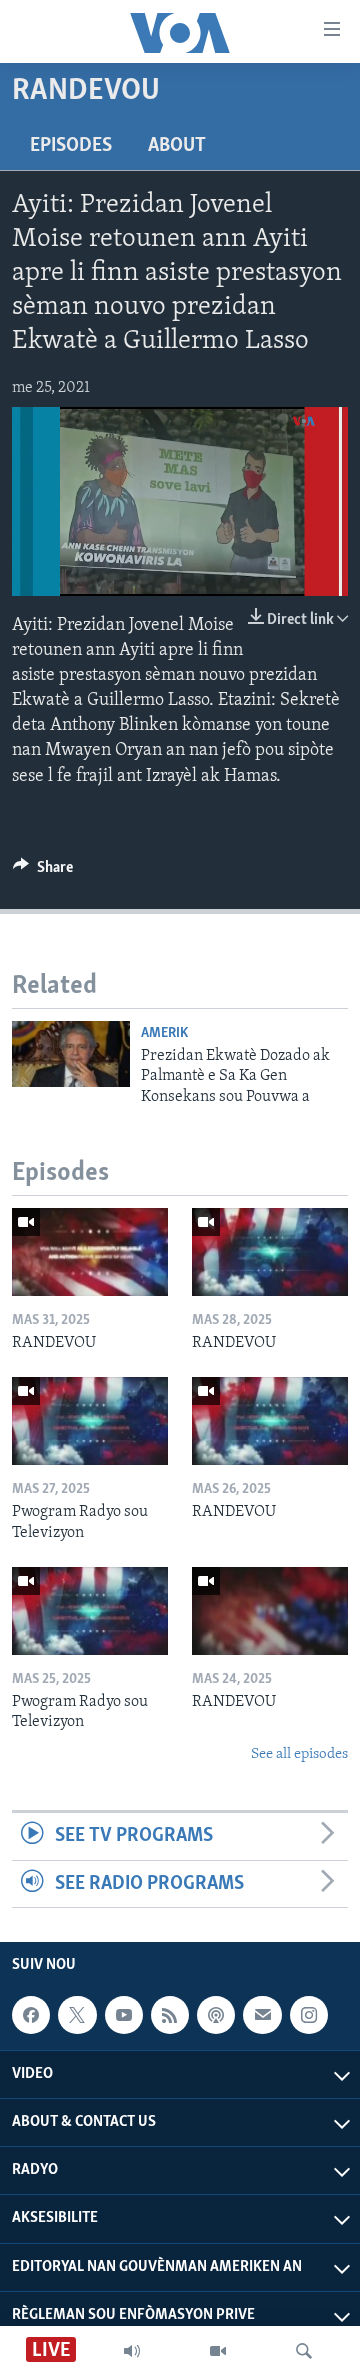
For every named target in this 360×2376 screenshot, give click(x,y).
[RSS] (170, 2015)
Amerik (164, 1033)
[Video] (218, 2351)
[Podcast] (216, 2015)
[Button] (43, 872)
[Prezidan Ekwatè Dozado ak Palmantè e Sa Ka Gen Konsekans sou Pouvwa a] (71, 1054)
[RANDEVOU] (90, 1252)
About (177, 146)
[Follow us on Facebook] (31, 2015)
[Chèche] (304, 2351)
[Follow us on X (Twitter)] (77, 2015)
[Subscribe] (262, 2015)
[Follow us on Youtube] (124, 2015)
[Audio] (132, 2351)
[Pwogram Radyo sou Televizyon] (90, 1421)
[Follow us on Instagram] (309, 2015)
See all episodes (299, 1754)
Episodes (71, 146)
